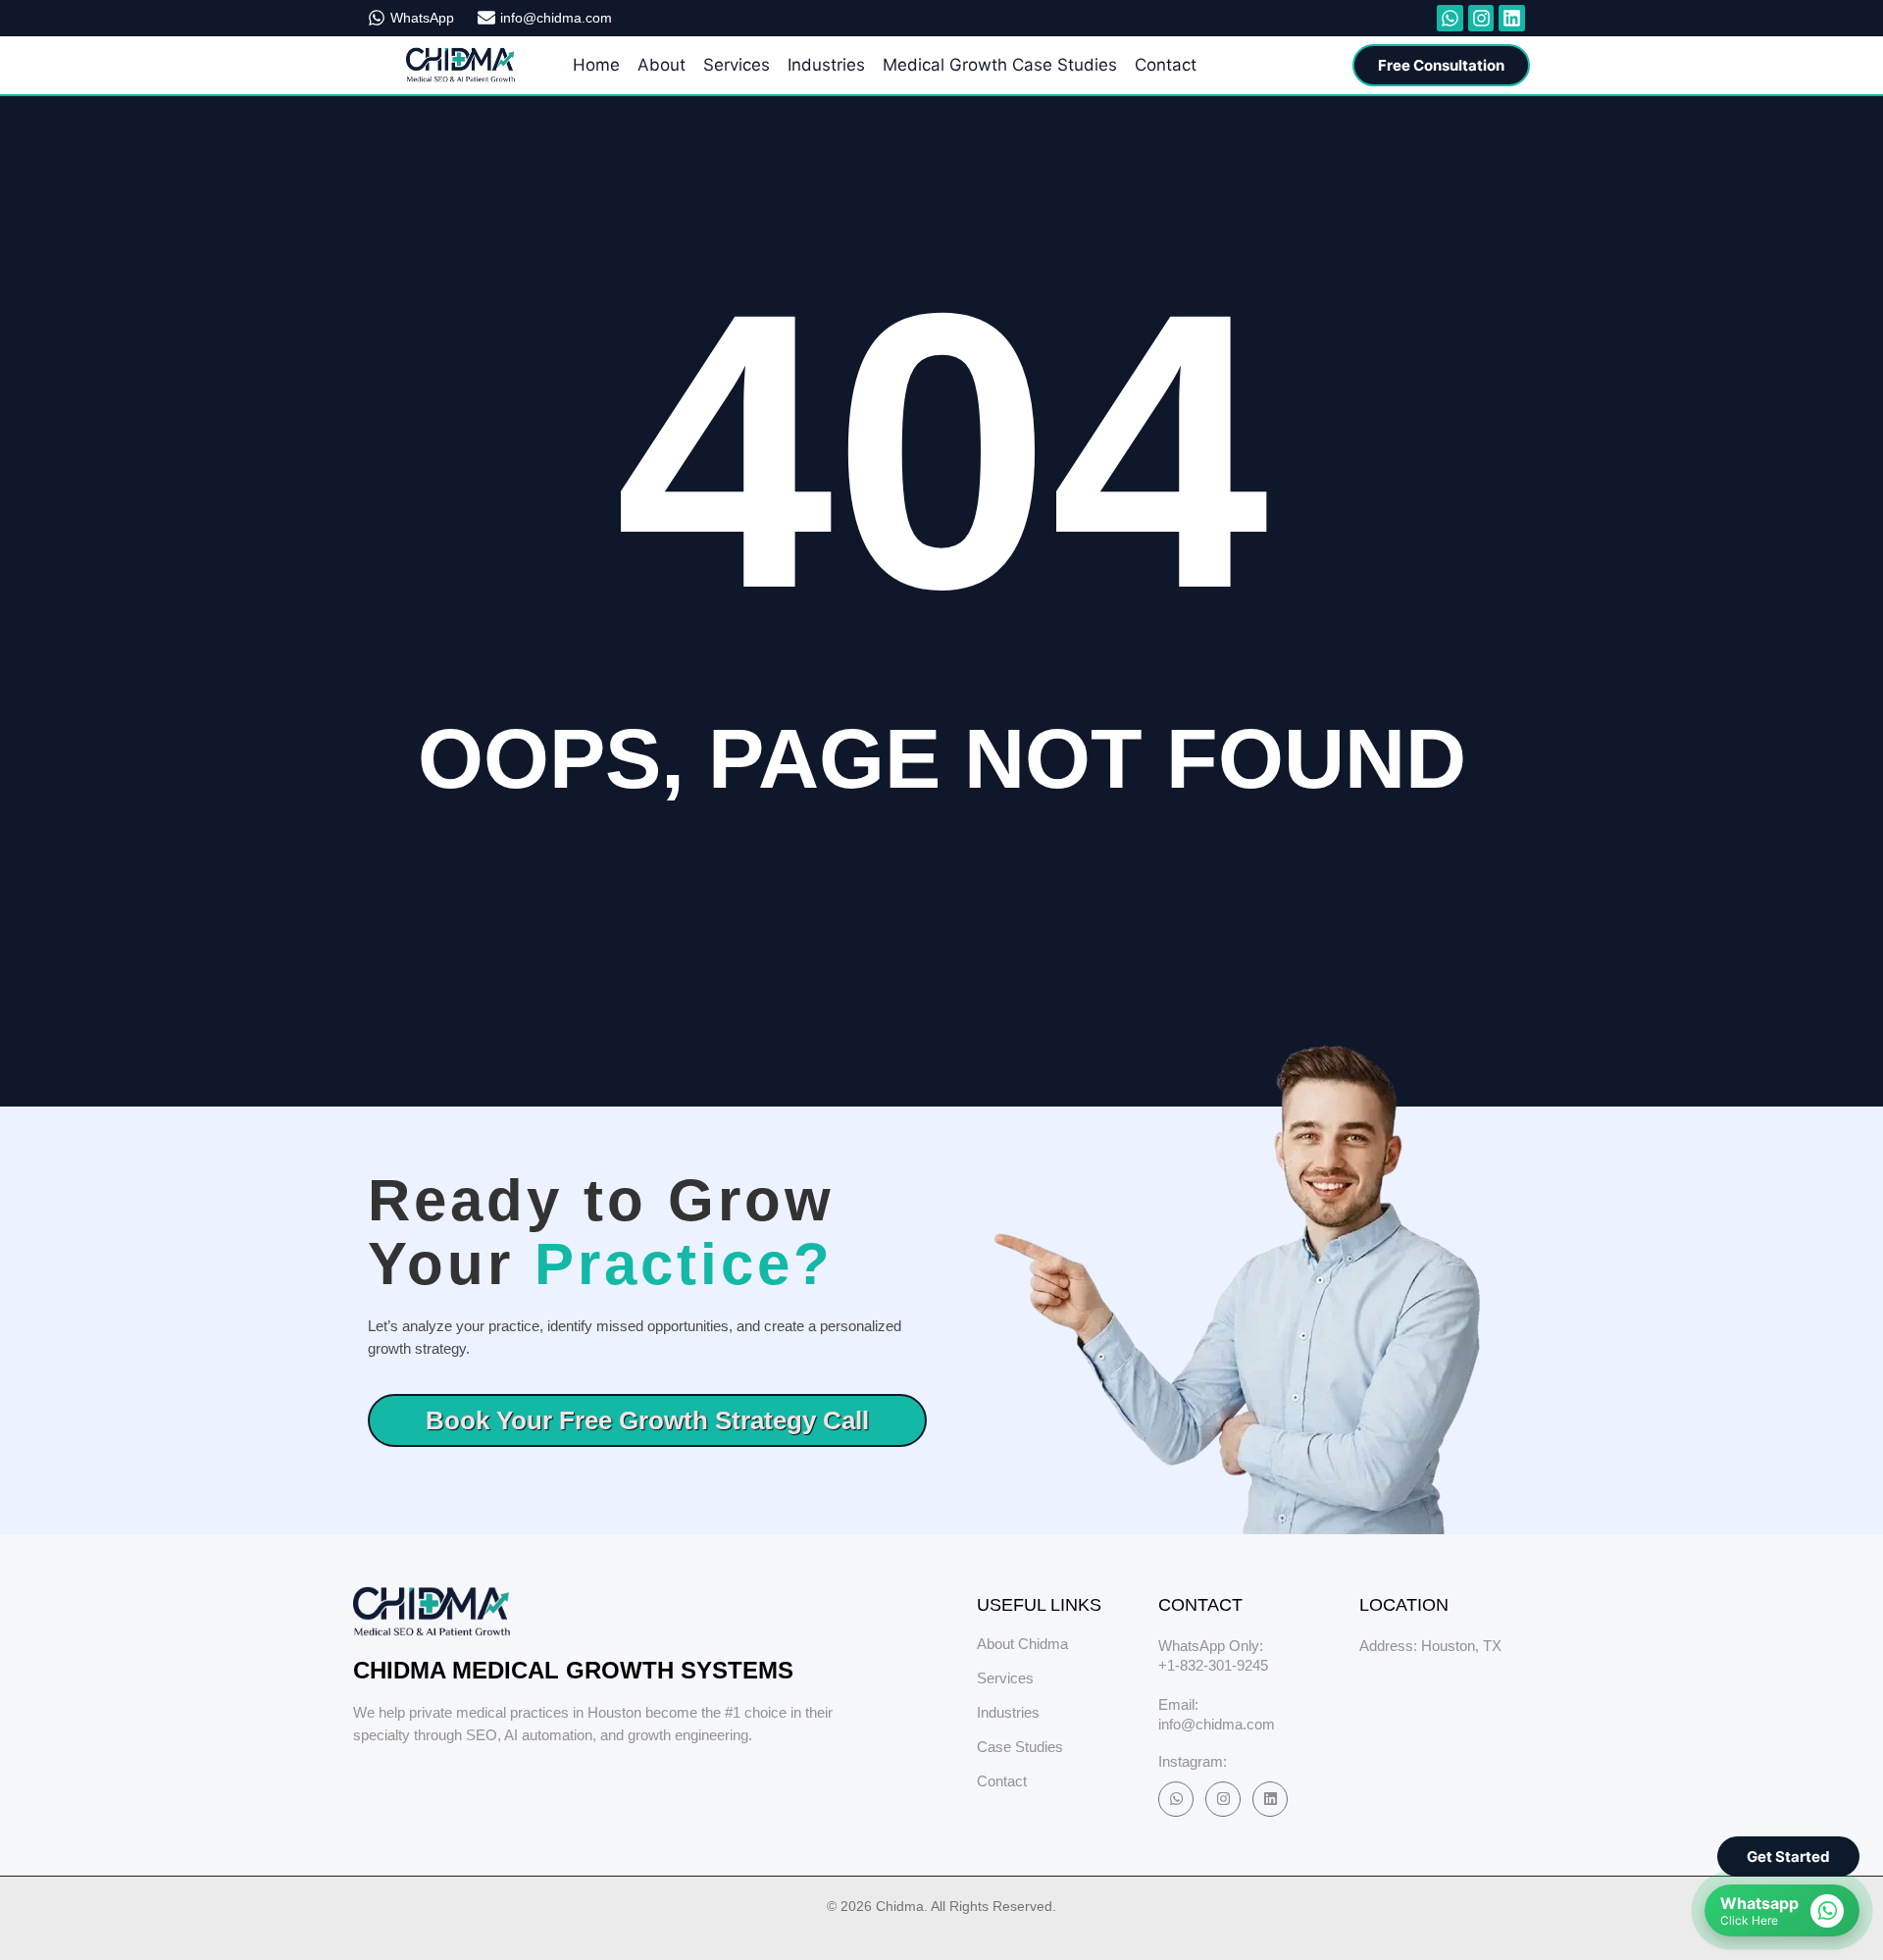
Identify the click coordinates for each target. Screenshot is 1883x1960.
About (662, 65)
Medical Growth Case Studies (1000, 65)
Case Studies (1020, 1747)
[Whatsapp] (1450, 18)
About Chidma (1022, 1644)
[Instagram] (1223, 1799)
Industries (826, 65)
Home (596, 65)
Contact (1166, 65)
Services (737, 65)
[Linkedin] (1270, 1799)
